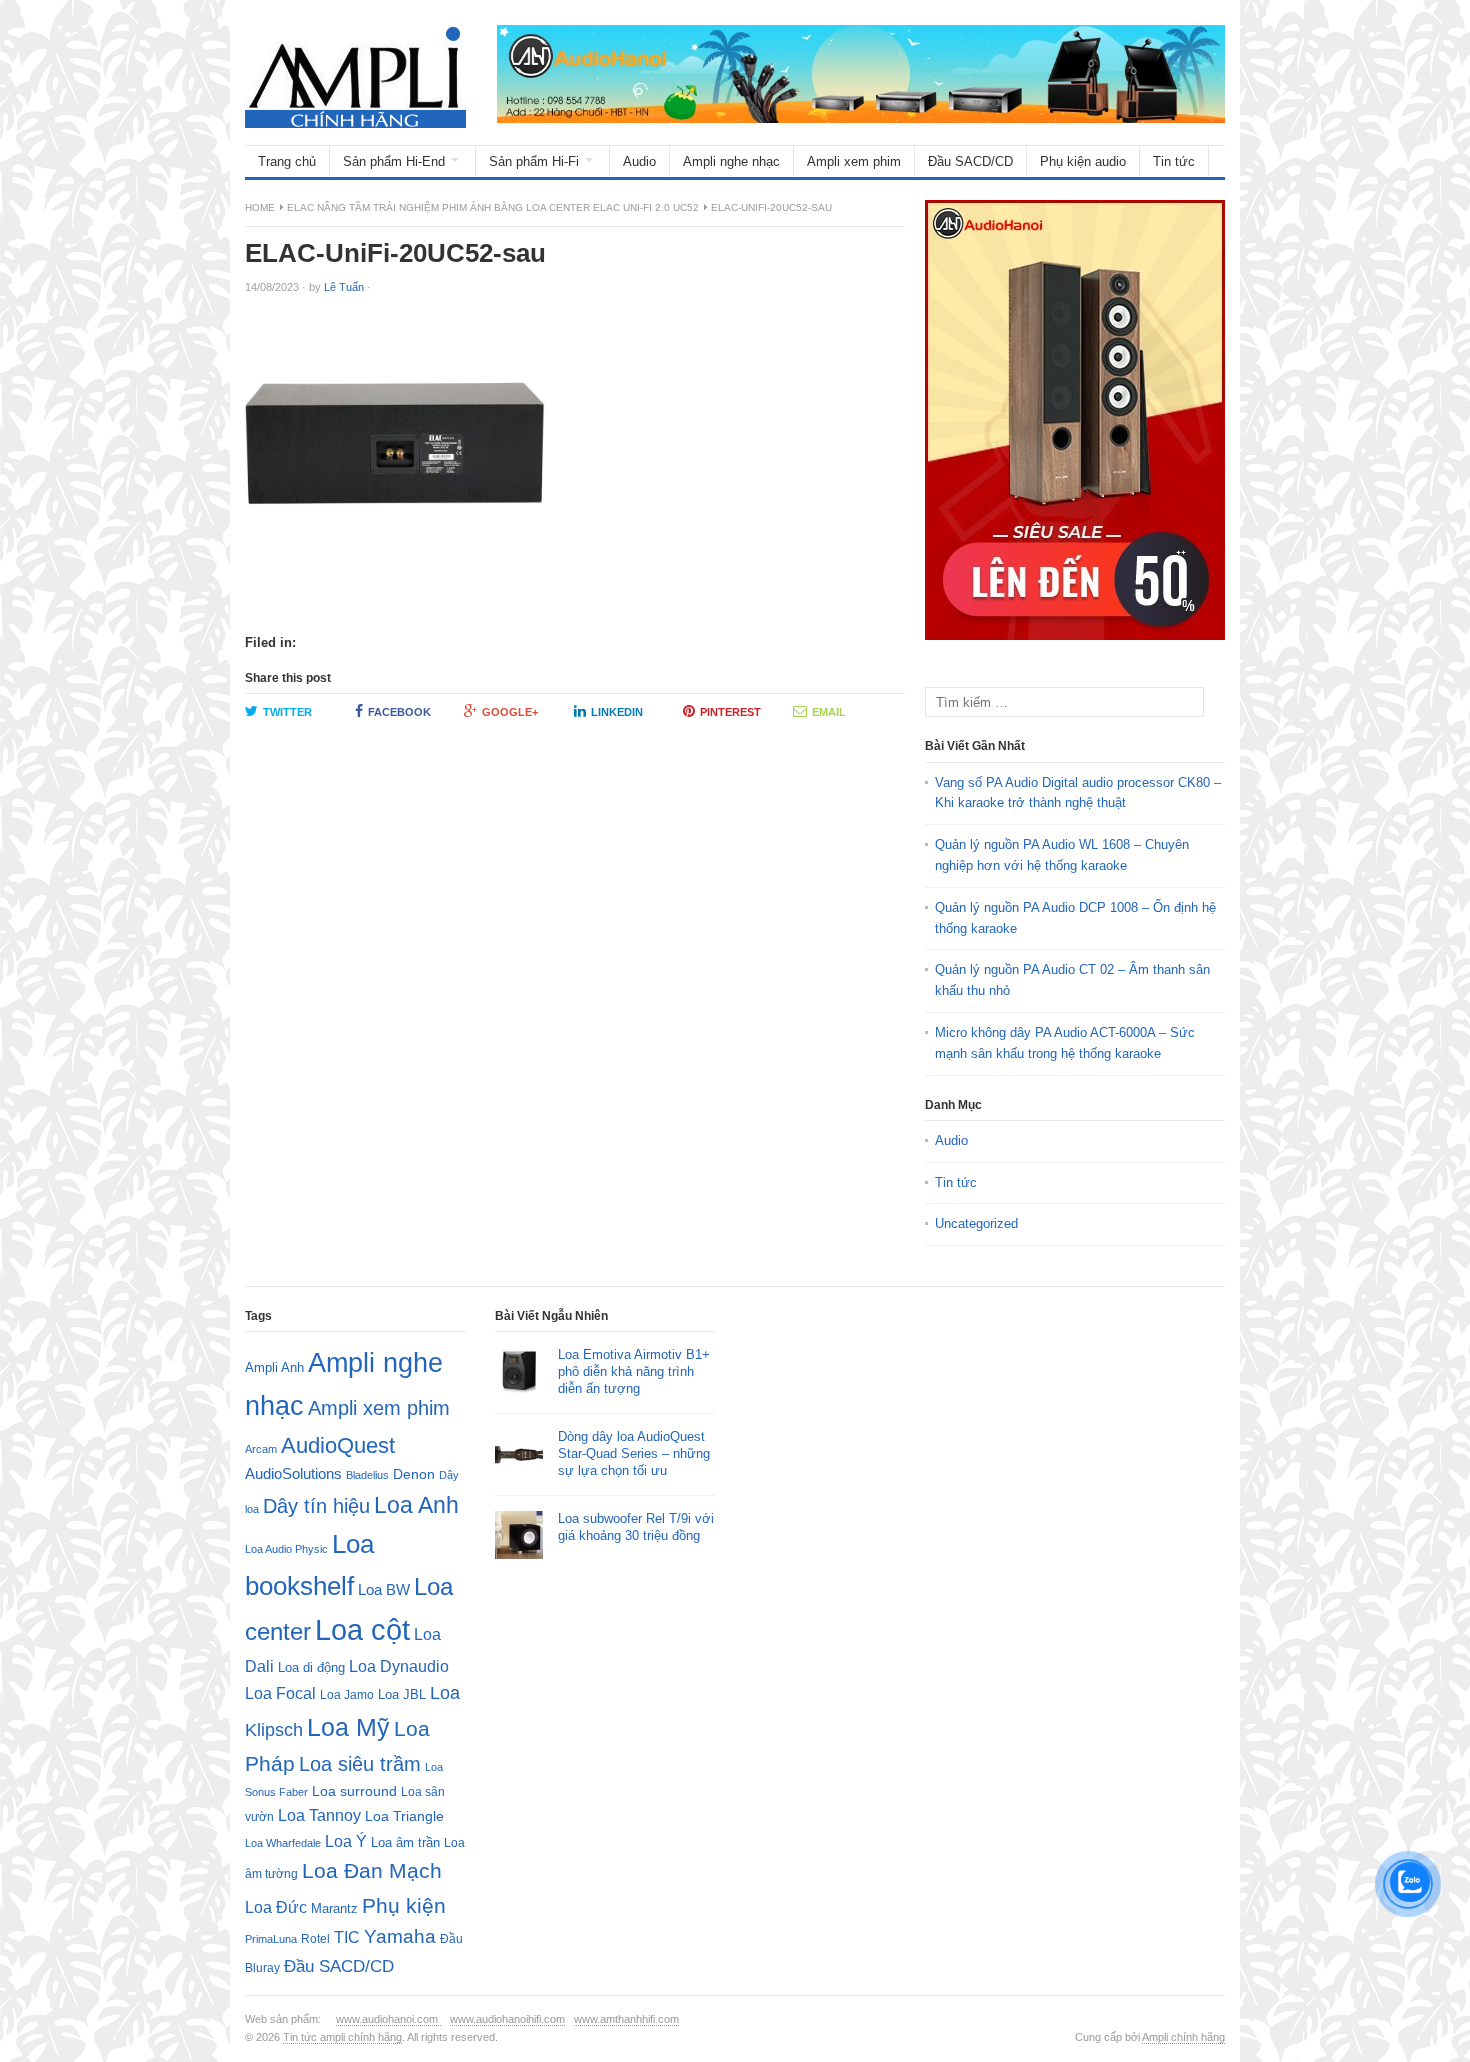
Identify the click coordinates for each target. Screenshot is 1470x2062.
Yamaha (400, 1936)
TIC (347, 1937)
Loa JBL (402, 1694)
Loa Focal (280, 1693)
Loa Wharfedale (283, 1843)
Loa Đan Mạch (372, 1871)
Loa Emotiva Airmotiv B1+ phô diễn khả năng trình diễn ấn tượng (634, 1371)
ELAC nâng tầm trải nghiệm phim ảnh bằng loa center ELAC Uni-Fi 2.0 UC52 (493, 207)
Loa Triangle (404, 1816)
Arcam (261, 1449)
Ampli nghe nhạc (731, 161)
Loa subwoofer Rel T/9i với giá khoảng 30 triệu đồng (636, 1527)
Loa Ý (346, 1841)
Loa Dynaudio (399, 1666)
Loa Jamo (347, 1694)
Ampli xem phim (854, 161)
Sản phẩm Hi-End (394, 161)
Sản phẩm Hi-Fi (534, 161)
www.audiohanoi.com (388, 2019)
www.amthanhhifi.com (626, 2019)
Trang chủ (287, 161)
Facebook (399, 712)
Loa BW (384, 1590)
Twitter (287, 712)
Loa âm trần (405, 1842)
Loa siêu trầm (360, 1764)
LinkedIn (617, 712)
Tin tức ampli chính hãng (342, 2037)
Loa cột (362, 1629)
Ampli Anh (274, 1368)
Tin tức (1174, 161)
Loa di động (311, 1667)
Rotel (315, 1938)
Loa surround (354, 1791)
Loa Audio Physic (286, 1549)
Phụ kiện (404, 1905)
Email (829, 712)
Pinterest (730, 712)
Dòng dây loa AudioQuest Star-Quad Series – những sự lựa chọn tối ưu (634, 1453)
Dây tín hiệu (316, 1506)
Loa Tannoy (319, 1815)
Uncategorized (976, 1223)
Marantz (334, 1909)
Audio (639, 161)
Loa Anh (416, 1505)
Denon (414, 1474)
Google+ (510, 712)
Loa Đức (276, 1907)
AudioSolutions (293, 1474)
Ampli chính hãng (1183, 2037)
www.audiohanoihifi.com (507, 2019)
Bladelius (367, 1475)
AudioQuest (338, 1445)
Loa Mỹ (348, 1727)
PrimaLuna (271, 1939)
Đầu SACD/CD (970, 161)
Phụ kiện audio (1083, 161)
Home (260, 207)
